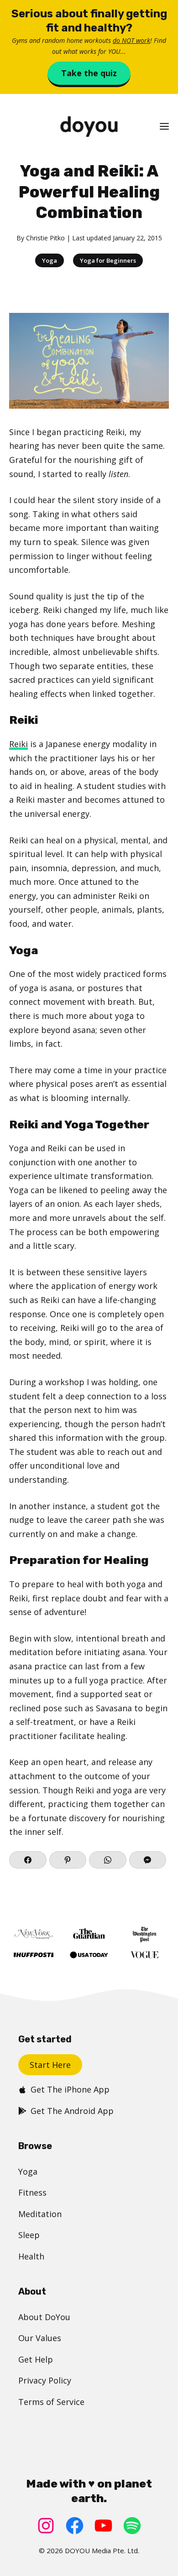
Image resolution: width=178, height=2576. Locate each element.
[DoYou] (89, 127)
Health (31, 2256)
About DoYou (44, 2317)
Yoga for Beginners (108, 260)
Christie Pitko (45, 238)
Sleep (29, 2235)
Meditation (40, 2214)
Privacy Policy (45, 2380)
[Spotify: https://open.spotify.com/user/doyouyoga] (132, 2526)
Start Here (50, 2065)
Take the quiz (89, 73)
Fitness (32, 2192)
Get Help (36, 2359)
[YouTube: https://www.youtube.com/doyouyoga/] (103, 2526)
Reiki (18, 744)
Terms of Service (51, 2402)
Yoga (50, 260)
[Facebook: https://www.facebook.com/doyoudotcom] (75, 2526)
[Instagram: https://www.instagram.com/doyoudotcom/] (46, 2526)
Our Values (40, 2338)
